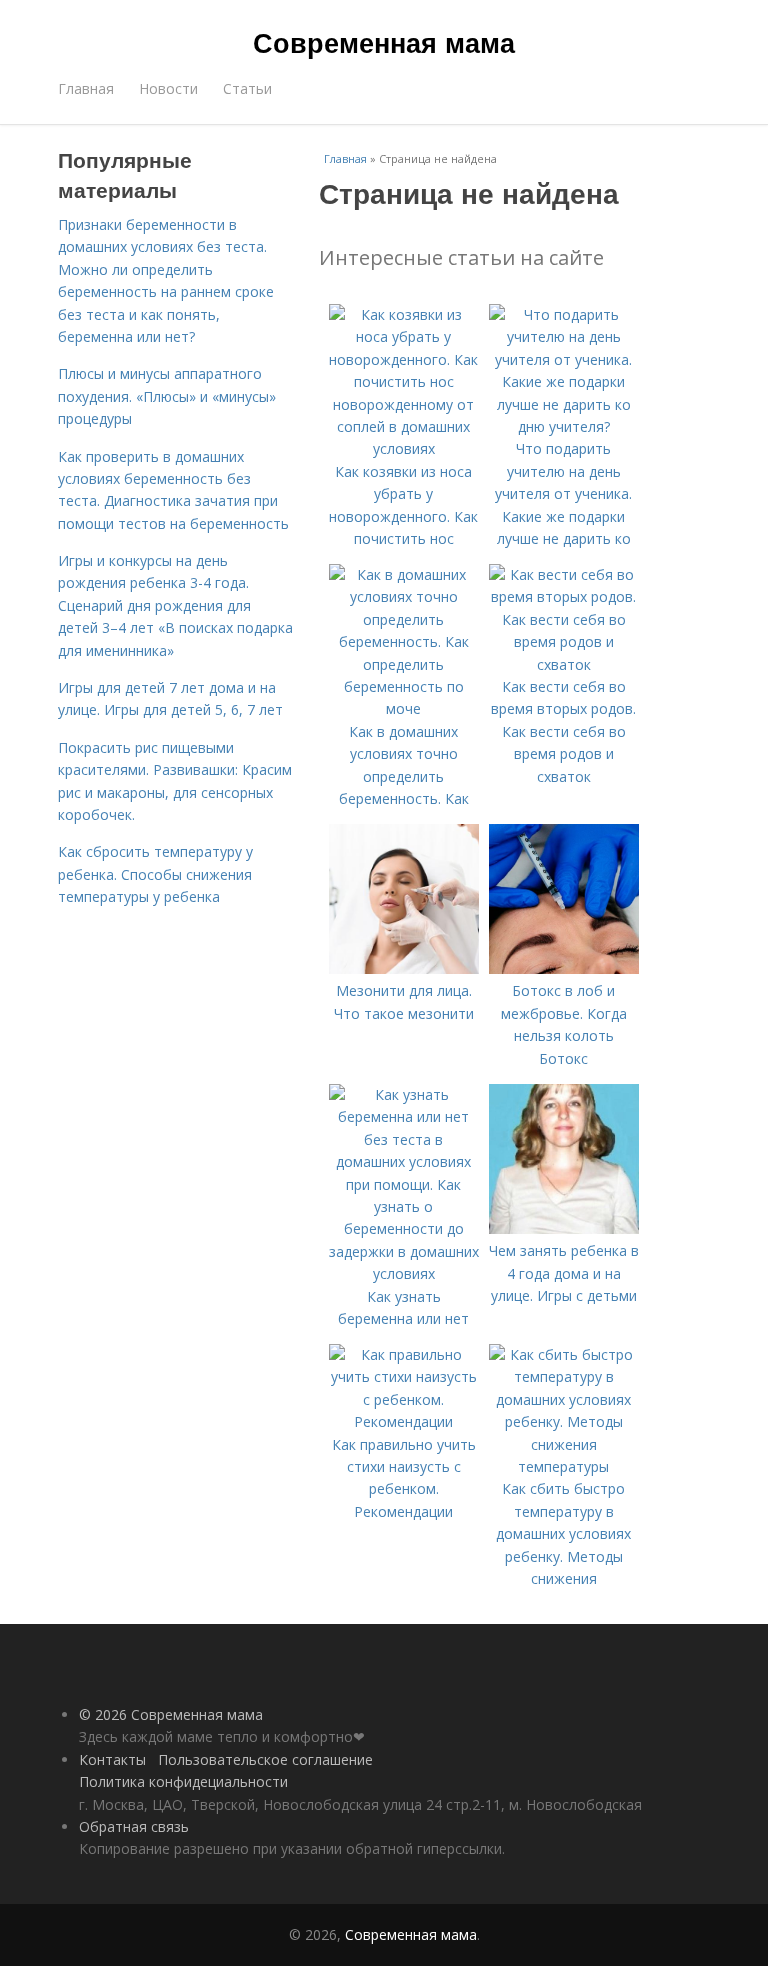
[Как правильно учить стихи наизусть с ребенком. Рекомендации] (404, 1421)
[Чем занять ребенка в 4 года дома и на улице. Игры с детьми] (564, 1228)
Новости (168, 88)
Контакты (112, 1759)
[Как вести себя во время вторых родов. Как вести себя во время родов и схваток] (564, 664)
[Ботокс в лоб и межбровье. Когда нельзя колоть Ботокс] (564, 968)
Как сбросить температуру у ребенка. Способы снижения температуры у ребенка (155, 874)
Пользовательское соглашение (265, 1759)
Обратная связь (134, 1826)
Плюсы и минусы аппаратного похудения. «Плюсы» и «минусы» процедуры (167, 396)
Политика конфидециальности (183, 1781)
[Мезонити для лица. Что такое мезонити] (404, 968)
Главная (86, 88)
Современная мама (384, 42)
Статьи (247, 88)
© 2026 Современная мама (171, 1714)
